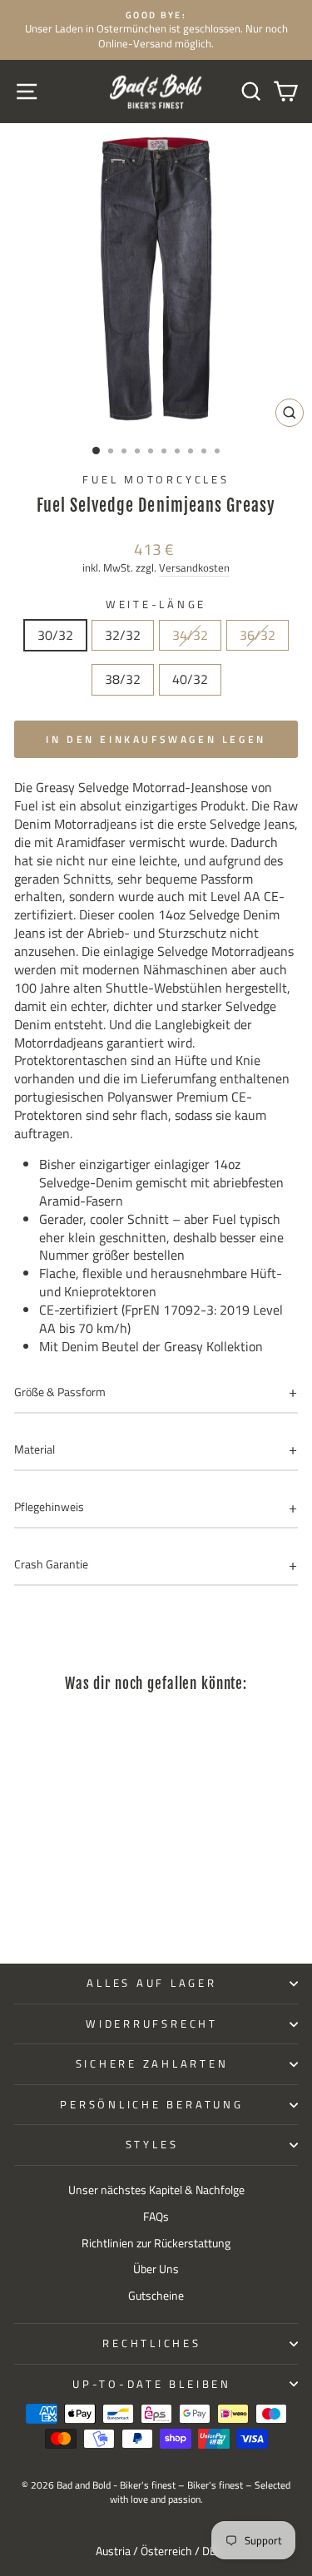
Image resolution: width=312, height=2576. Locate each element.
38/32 (123, 679)
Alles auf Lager (151, 1983)
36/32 (258, 635)
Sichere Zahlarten (152, 2064)
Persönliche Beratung (151, 2105)
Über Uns (156, 2269)
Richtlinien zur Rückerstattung (156, 2243)
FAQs (156, 2217)
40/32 (190, 679)
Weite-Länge (156, 605)
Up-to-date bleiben (152, 2384)
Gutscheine (156, 2296)
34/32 (190, 635)
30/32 (55, 635)
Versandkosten (194, 568)
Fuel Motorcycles (156, 480)
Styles (152, 2145)
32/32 (123, 635)
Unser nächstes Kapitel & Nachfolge (156, 2190)
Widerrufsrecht (152, 2024)
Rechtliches (151, 2343)
